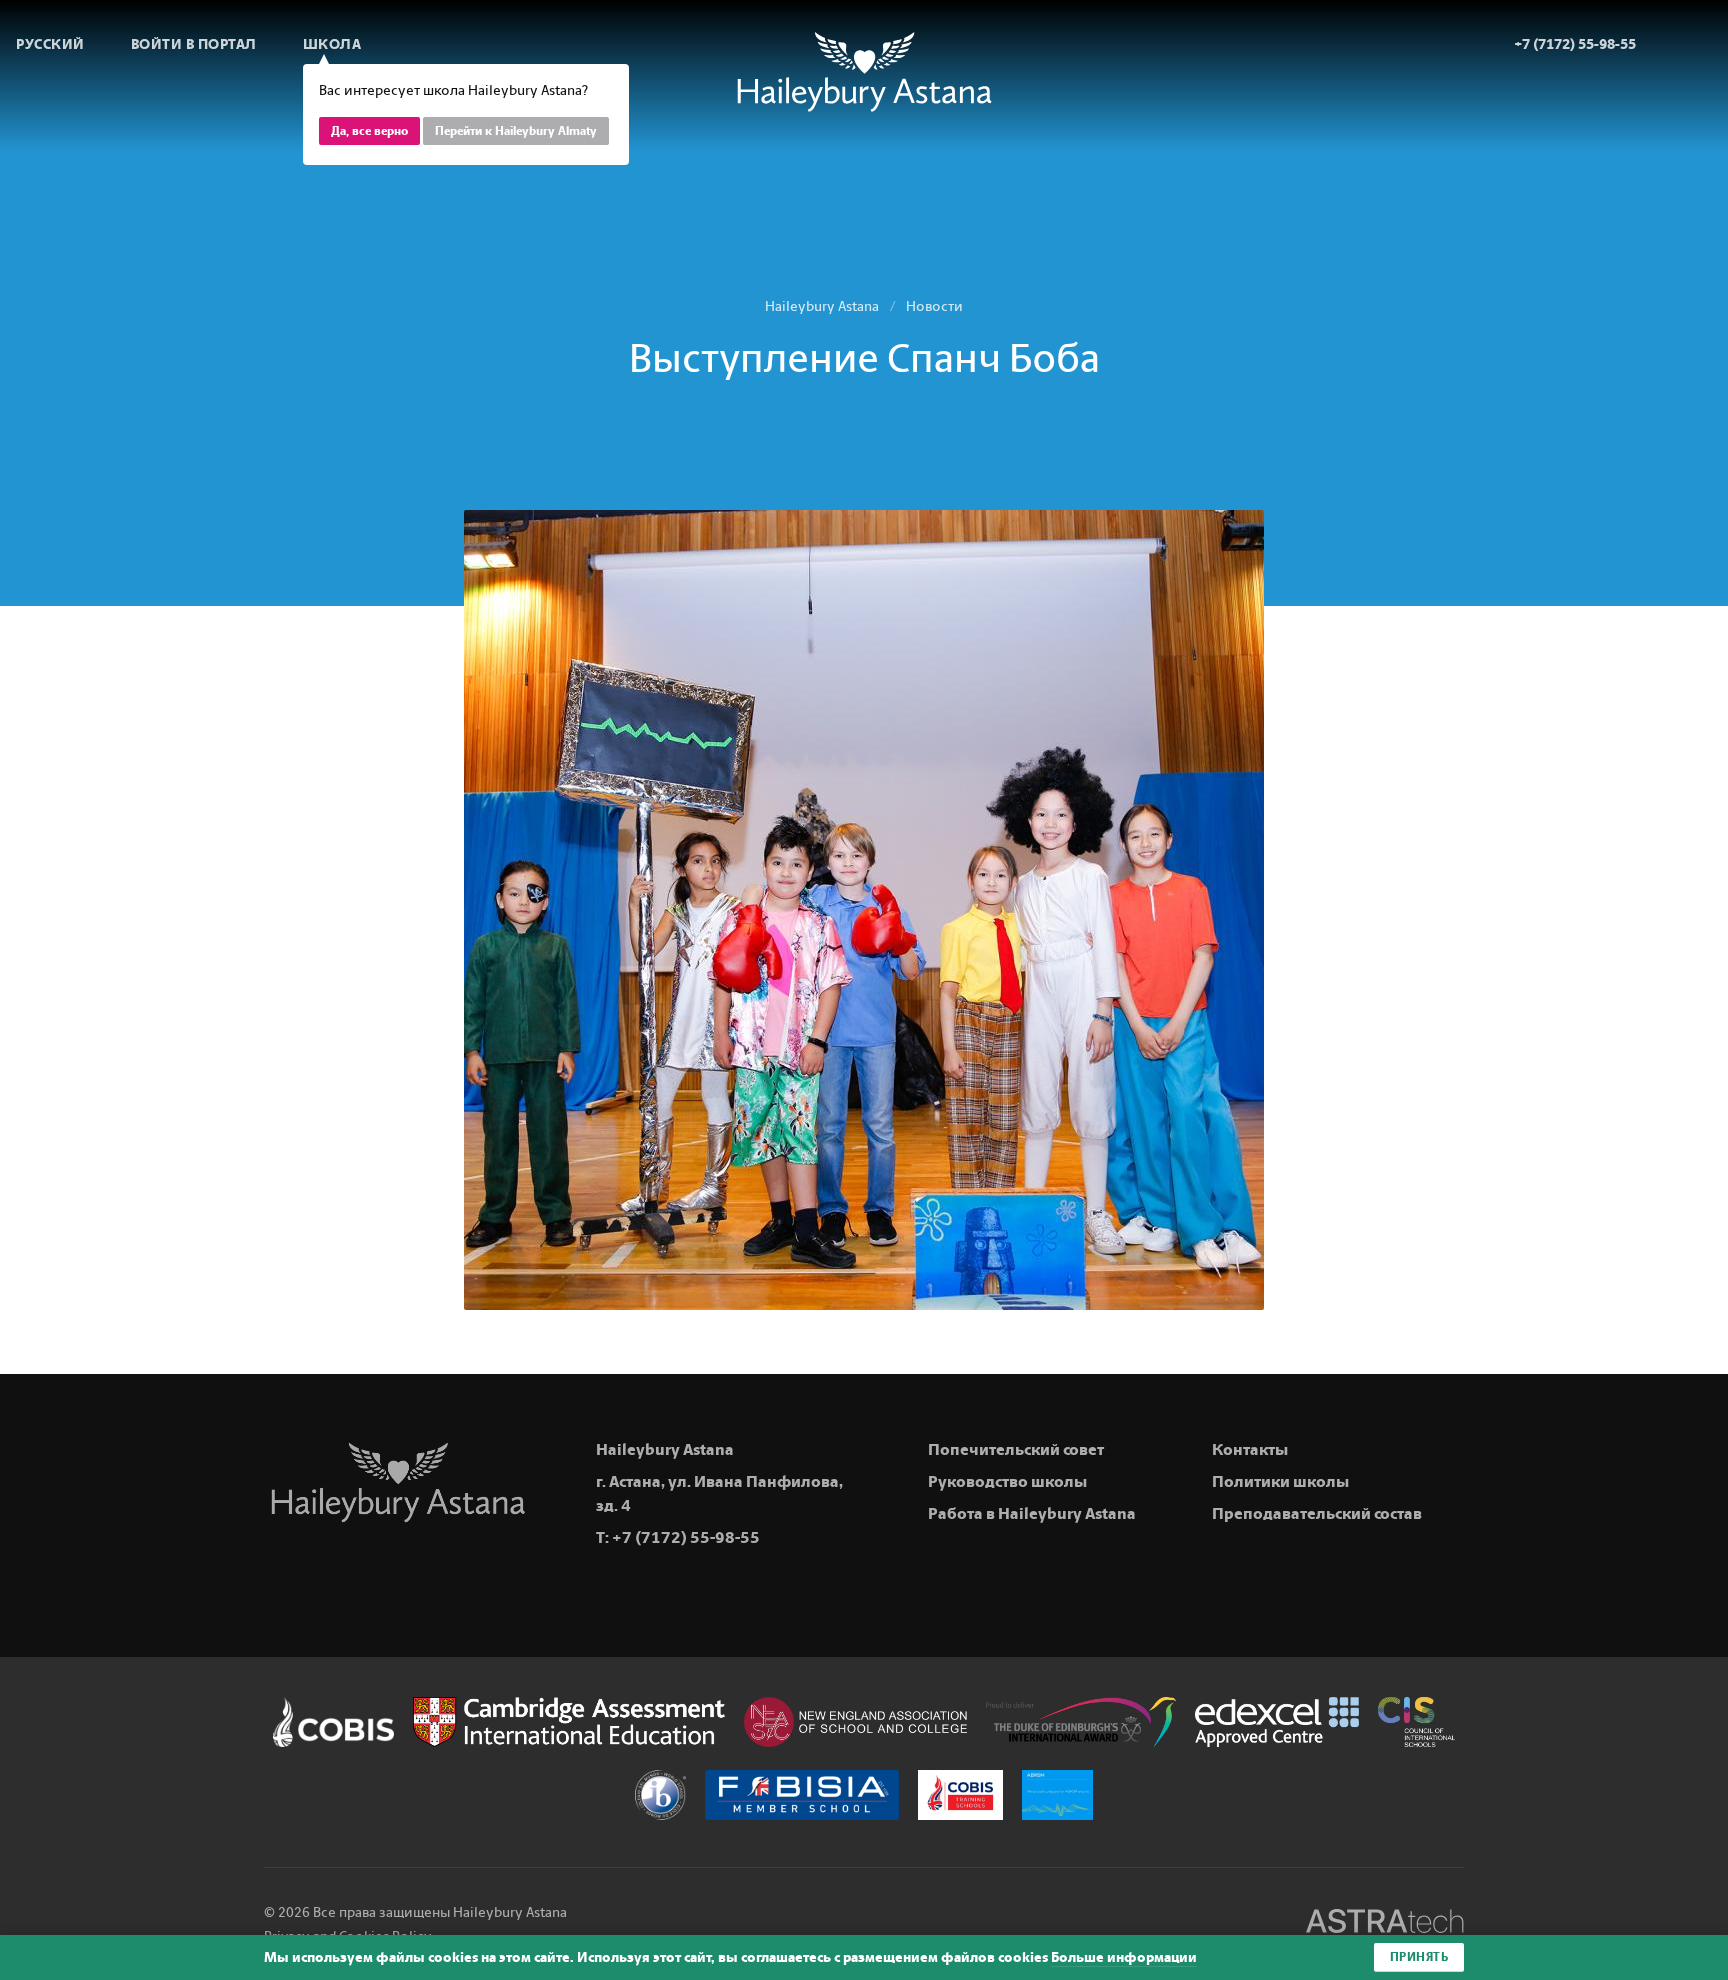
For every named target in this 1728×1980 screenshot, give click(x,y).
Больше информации (1124, 1957)
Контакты (1250, 1449)
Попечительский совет (1016, 1449)
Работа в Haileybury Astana (1032, 1513)
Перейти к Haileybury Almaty (516, 131)
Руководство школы (1007, 1481)
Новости (934, 306)
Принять (1419, 1957)
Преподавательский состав (1317, 1513)
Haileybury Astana (822, 306)
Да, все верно (369, 131)
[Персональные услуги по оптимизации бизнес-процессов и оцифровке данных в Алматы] (1385, 1924)
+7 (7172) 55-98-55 (686, 1537)
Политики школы (1280, 1481)
